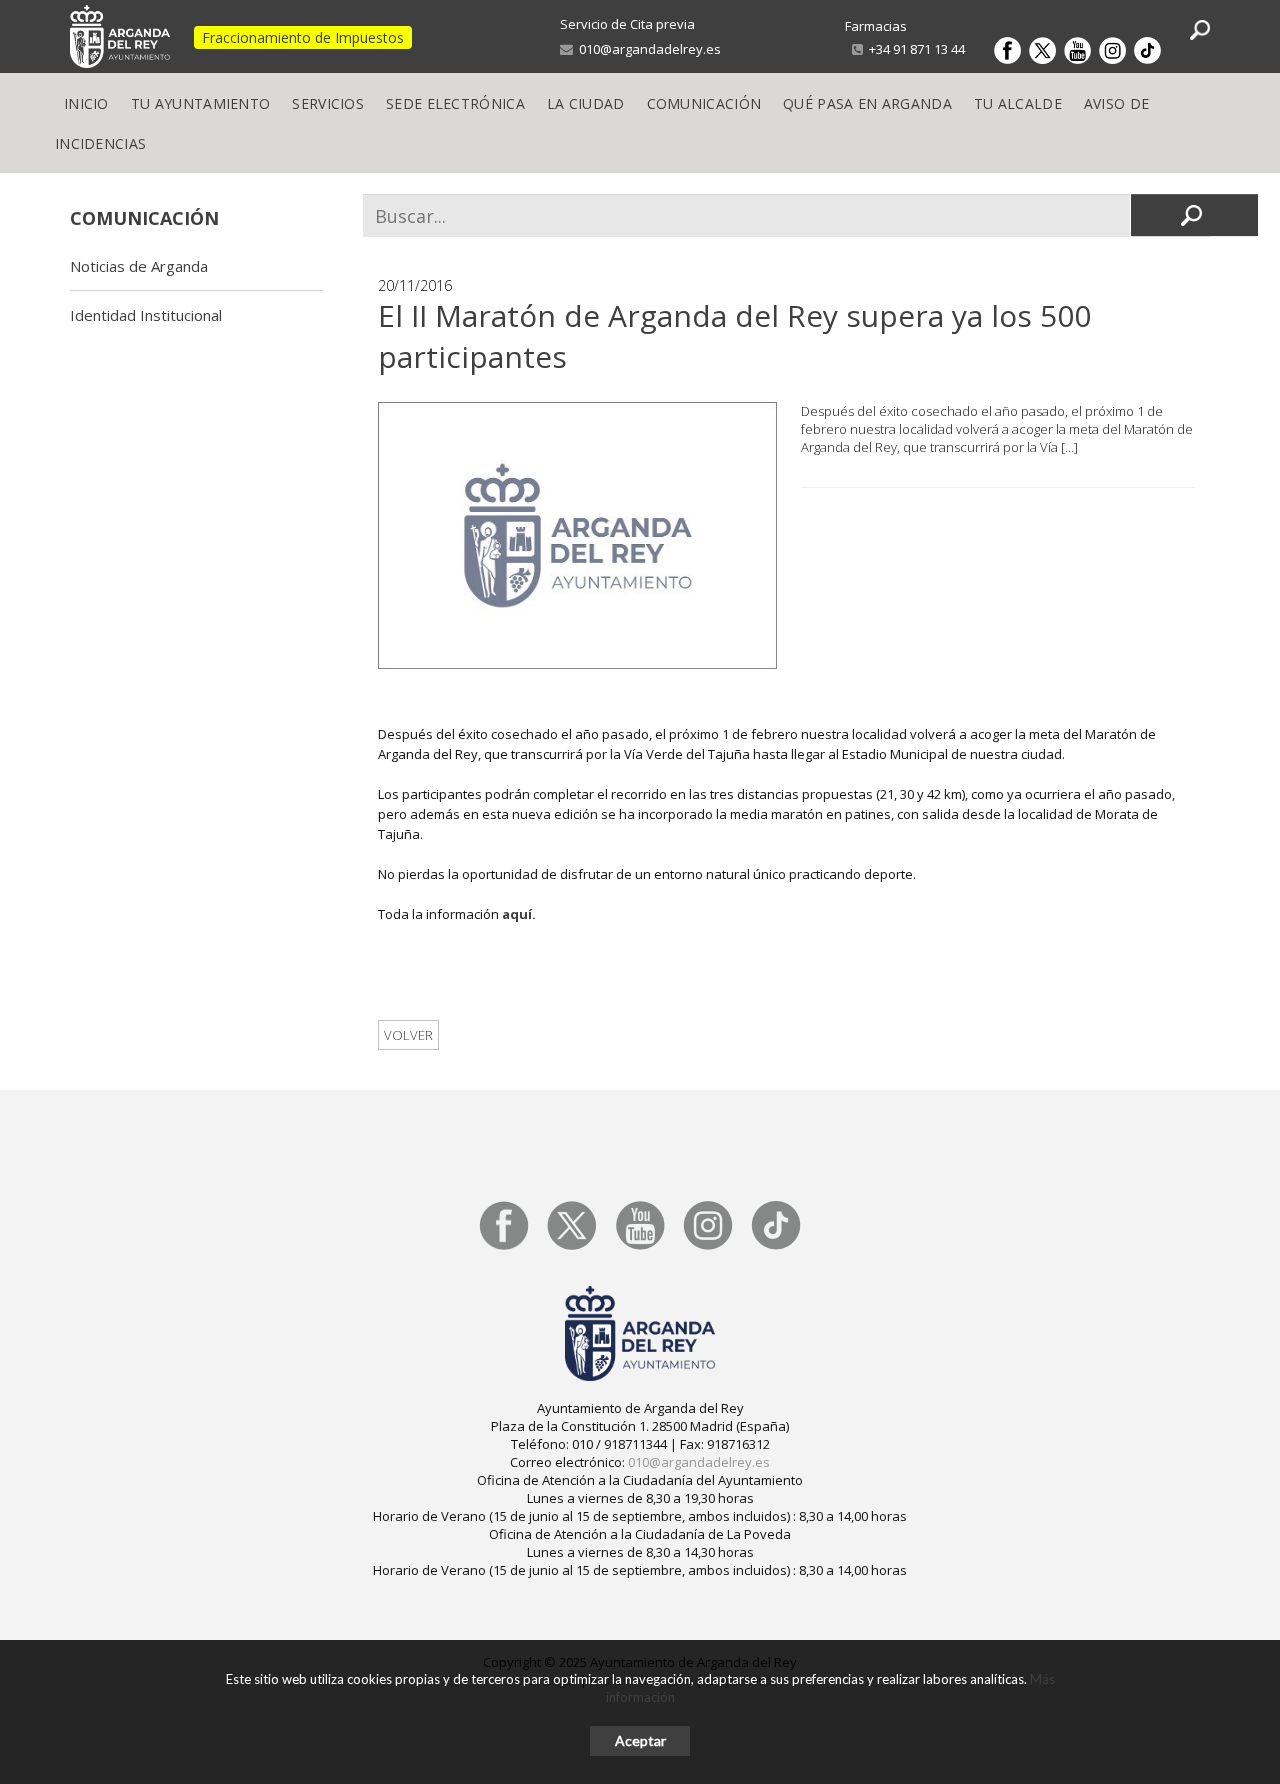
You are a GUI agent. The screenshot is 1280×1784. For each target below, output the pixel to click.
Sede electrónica (455, 103)
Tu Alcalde (1018, 103)
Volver (408, 1035)
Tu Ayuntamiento (201, 103)
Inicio (86, 103)
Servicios (328, 103)
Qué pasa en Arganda (867, 103)
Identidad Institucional (146, 315)
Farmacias (876, 26)
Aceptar (640, 1740)
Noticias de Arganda (139, 266)
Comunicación (704, 103)
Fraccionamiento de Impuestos (303, 37)
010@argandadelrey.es (647, 49)
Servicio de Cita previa (627, 24)
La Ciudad (586, 103)
